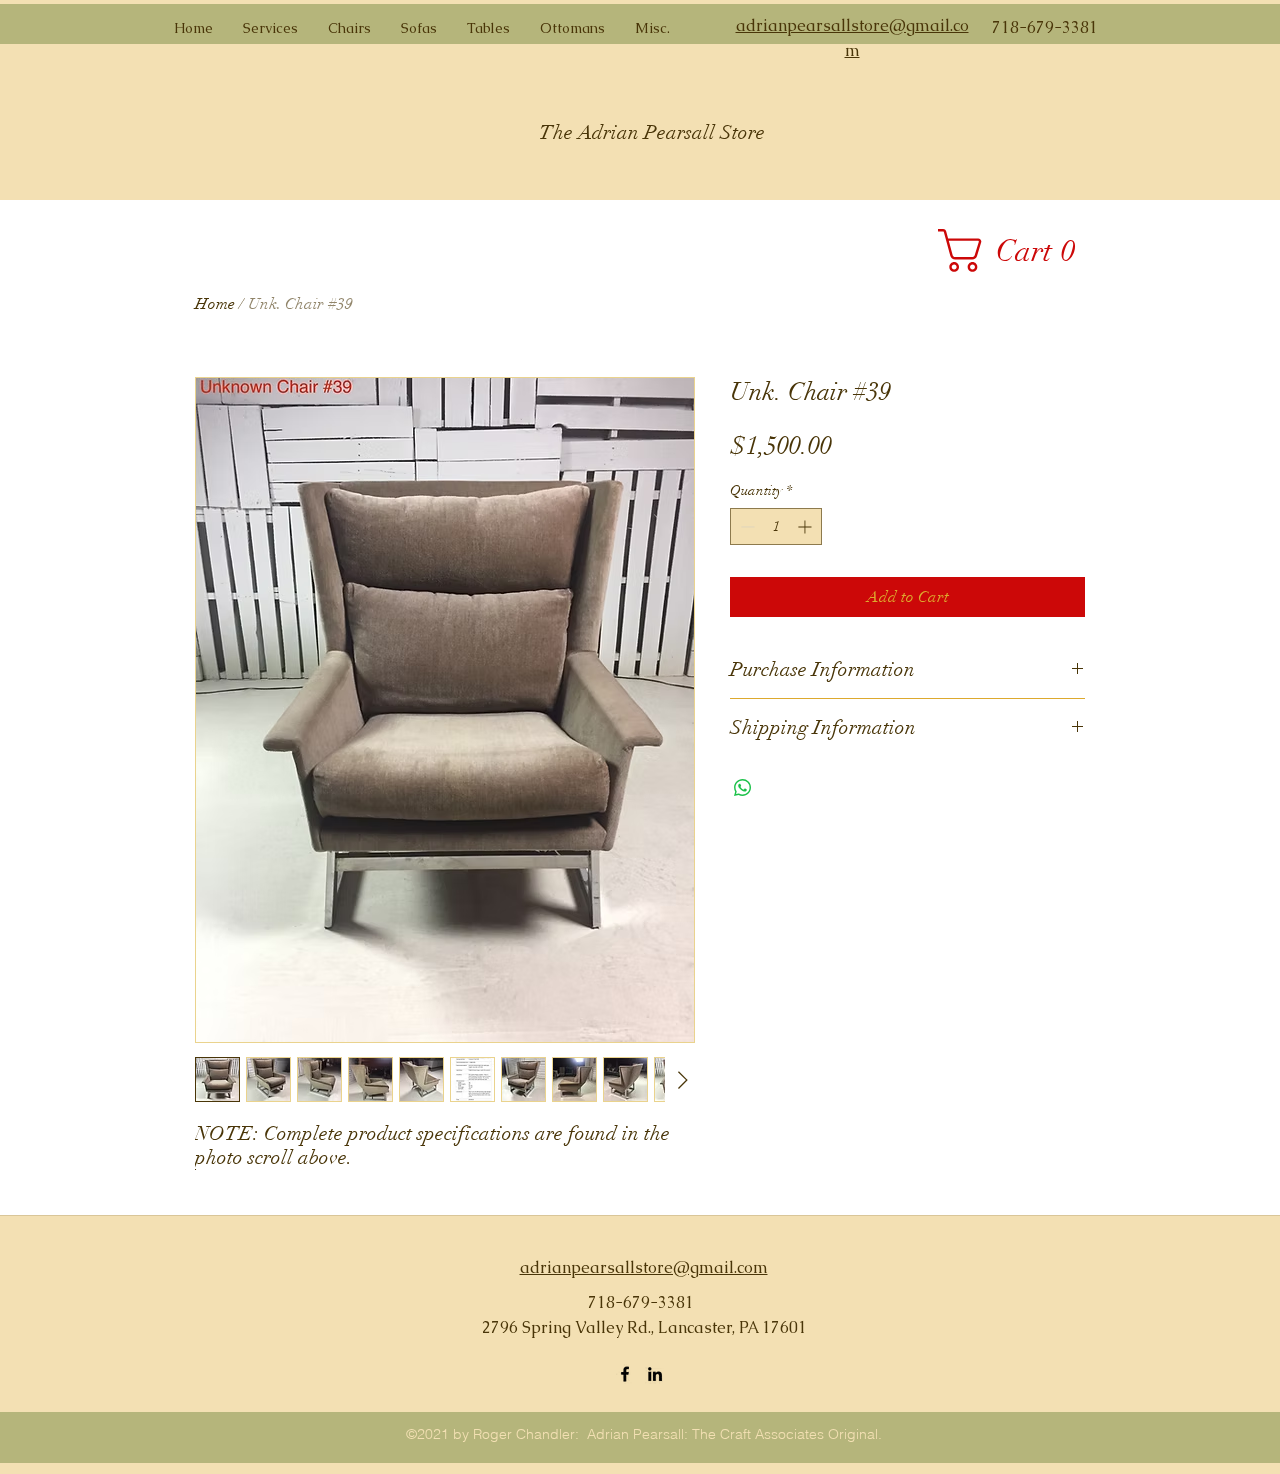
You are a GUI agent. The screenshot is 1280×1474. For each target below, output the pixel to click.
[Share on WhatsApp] (743, 788)
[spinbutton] (776, 526)
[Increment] (806, 526)
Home (215, 304)
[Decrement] (745, 526)
